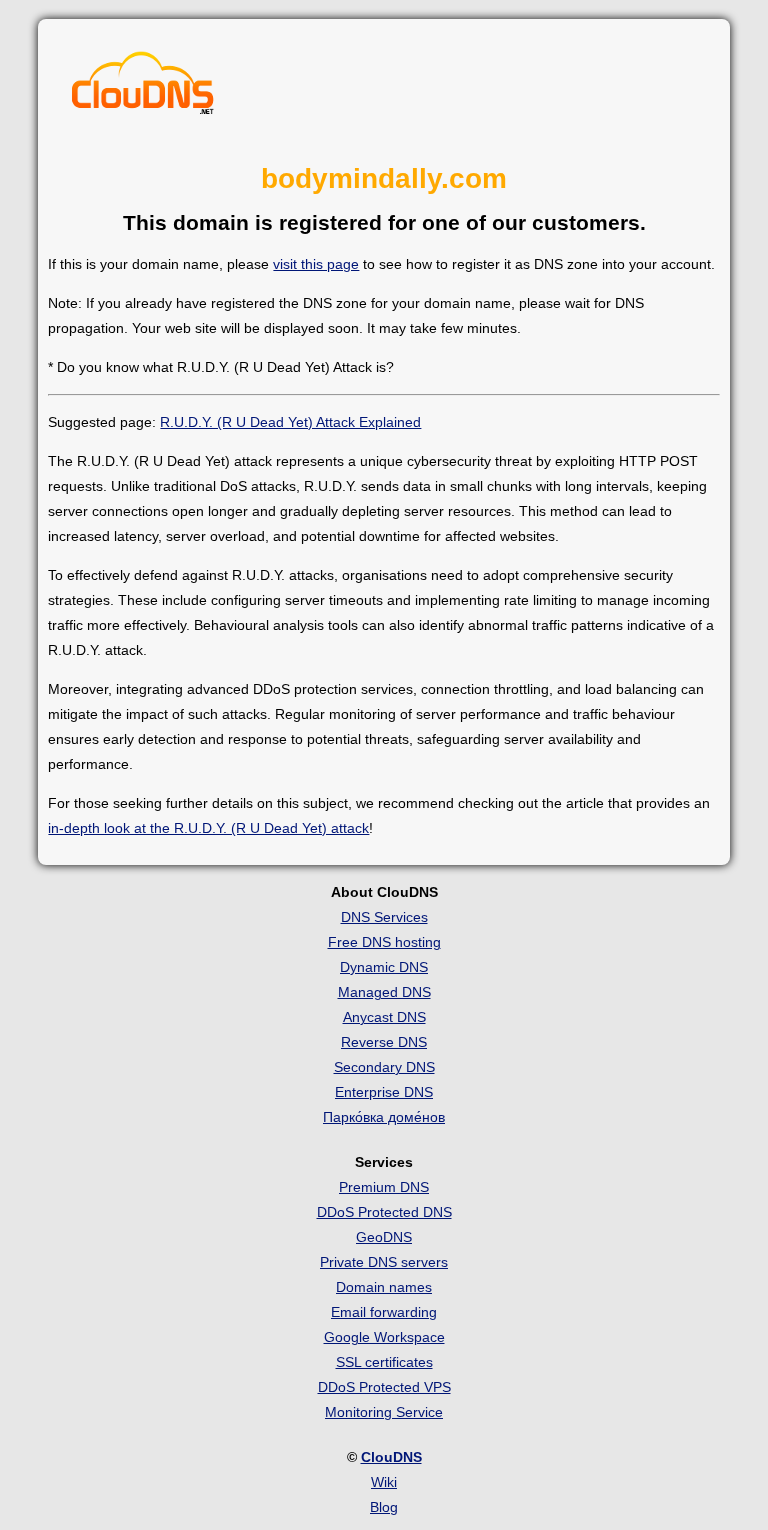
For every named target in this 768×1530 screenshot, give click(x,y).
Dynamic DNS (384, 967)
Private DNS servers (384, 1262)
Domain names (384, 1287)
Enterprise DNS (384, 1092)
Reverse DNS (384, 1042)
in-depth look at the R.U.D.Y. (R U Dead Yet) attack (208, 828)
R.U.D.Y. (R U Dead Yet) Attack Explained (290, 422)
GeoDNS (384, 1237)
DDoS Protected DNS (384, 1212)
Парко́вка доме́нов (384, 1117)
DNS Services (384, 917)
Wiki (384, 1482)
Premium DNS (384, 1187)
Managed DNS (384, 992)
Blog (384, 1507)
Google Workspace (384, 1337)
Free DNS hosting (384, 942)
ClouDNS (391, 1457)
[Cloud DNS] (143, 88)
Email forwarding (384, 1312)
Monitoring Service (384, 1412)
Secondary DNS (384, 1067)
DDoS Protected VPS (384, 1387)
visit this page (316, 264)
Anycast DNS (384, 1017)
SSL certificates (384, 1362)
